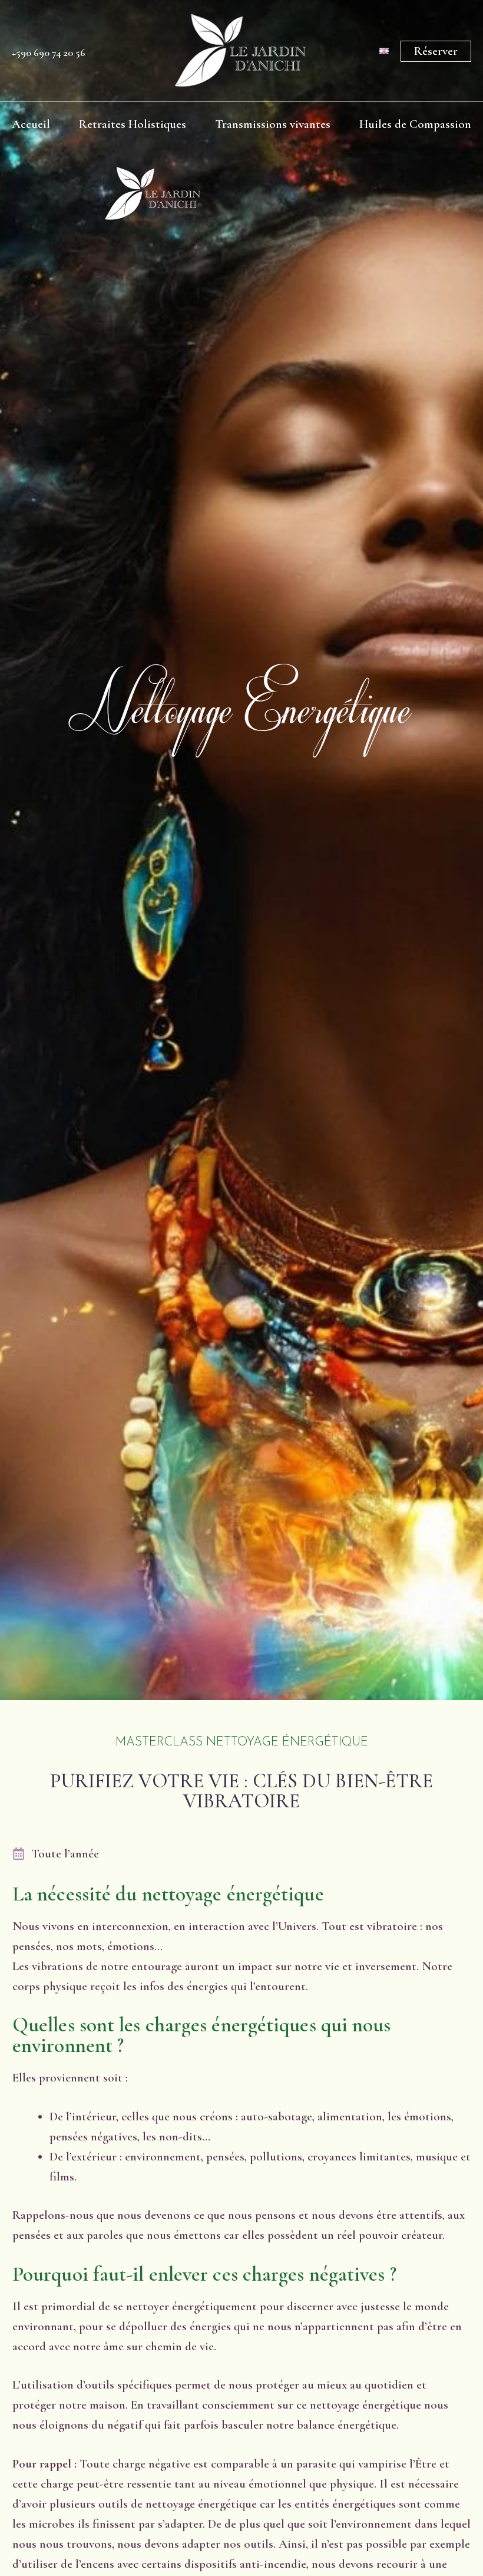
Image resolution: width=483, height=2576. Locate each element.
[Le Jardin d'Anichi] (153, 193)
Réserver (436, 51)
